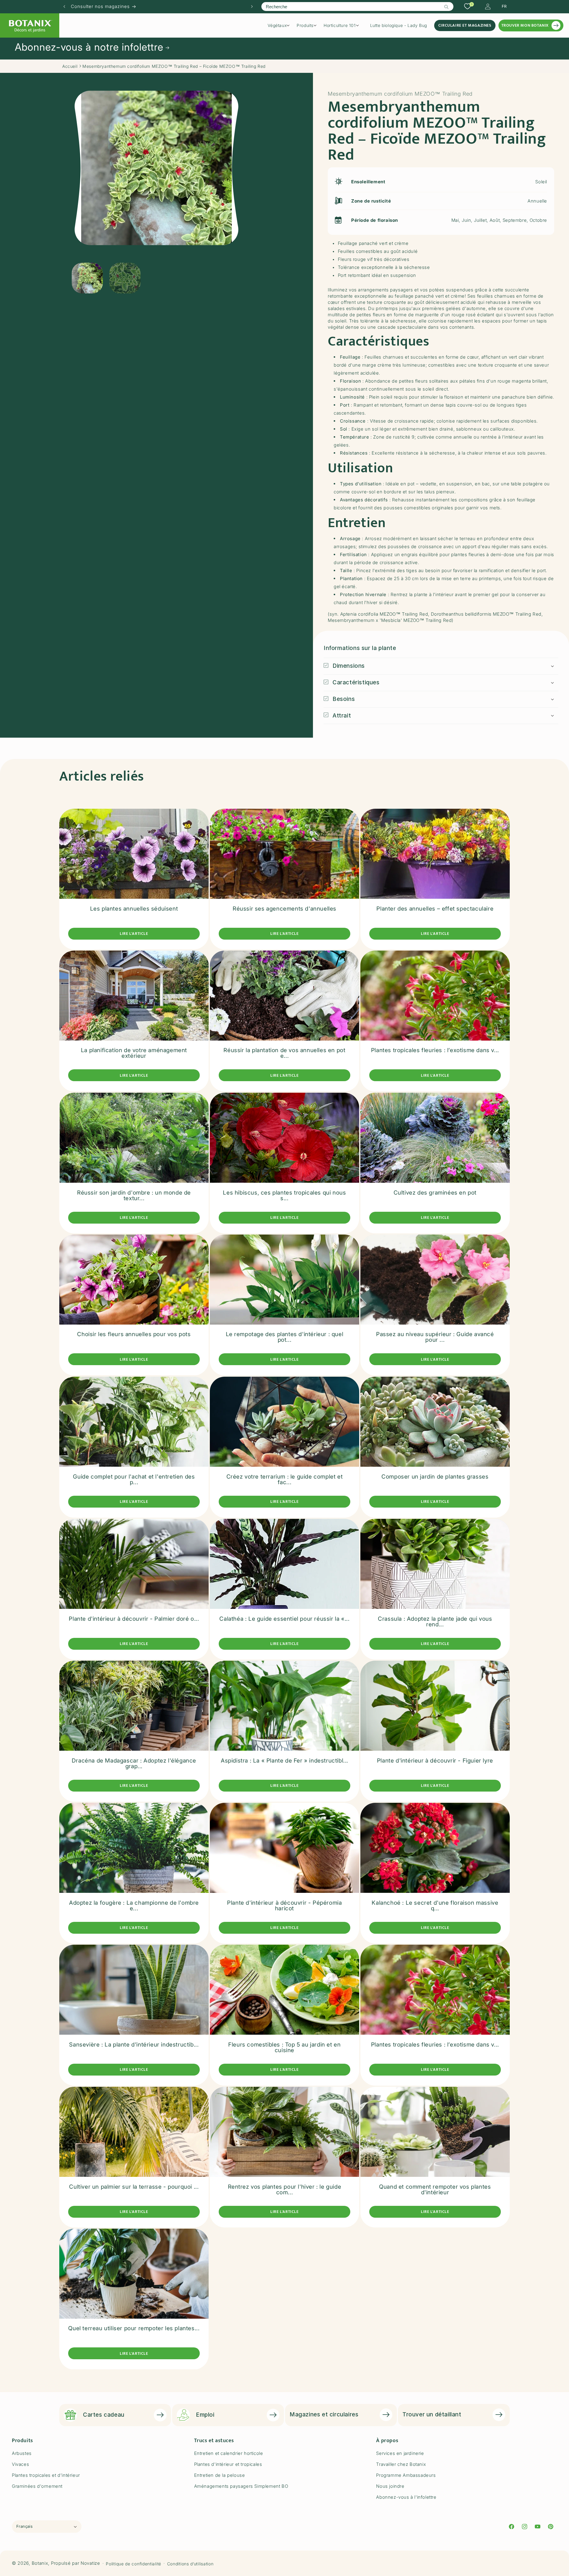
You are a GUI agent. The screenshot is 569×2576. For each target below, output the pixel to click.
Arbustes (22, 2453)
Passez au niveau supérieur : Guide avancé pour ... (435, 1337)
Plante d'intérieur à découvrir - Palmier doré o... (134, 1618)
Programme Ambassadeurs (406, 2475)
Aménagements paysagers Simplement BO (241, 2486)
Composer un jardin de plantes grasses (435, 1477)
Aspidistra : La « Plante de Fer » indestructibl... (284, 1761)
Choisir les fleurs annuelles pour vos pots (134, 1334)
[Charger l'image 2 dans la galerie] (125, 278)
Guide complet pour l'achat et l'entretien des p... (134, 1479)
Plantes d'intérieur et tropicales (228, 2464)
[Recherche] (447, 7)
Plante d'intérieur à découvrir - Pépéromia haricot (284, 1905)
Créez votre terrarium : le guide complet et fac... (285, 1479)
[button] (281, 25)
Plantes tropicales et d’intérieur (46, 2475)
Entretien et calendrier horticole (229, 2453)
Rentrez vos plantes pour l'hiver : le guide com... (285, 2189)
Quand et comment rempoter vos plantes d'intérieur (435, 2189)
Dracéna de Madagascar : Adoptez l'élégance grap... (134, 1763)
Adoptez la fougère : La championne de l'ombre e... (134, 1905)
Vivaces (20, 2464)
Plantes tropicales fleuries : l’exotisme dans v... (435, 1051)
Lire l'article (134, 934)
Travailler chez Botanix (401, 2464)
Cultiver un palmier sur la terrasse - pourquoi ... (134, 2186)
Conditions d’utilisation (190, 2563)
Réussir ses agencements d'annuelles (284, 908)
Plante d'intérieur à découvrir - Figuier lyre (435, 1761)
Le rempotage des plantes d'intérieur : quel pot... (285, 1337)
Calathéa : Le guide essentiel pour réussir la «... (284, 1618)
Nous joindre (390, 2486)
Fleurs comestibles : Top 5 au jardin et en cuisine (284, 2047)
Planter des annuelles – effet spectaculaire (435, 908)
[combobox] (357, 7)
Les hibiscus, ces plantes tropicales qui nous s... (284, 1195)
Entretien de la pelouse (220, 2475)
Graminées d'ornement (37, 2486)
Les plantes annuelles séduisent (134, 908)
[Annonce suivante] (252, 7)
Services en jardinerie (400, 2453)
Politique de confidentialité (134, 2563)
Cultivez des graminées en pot (435, 1192)
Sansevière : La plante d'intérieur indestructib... (134, 2045)
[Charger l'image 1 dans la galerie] (87, 278)
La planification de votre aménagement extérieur (134, 1053)
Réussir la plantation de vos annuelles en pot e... (284, 1053)
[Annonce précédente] (64, 7)
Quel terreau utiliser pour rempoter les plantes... (134, 2329)
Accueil (70, 66)
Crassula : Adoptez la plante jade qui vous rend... (435, 1621)
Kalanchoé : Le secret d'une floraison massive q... (435, 1905)
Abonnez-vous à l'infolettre (406, 2497)
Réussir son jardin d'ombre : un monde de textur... (134, 1195)
